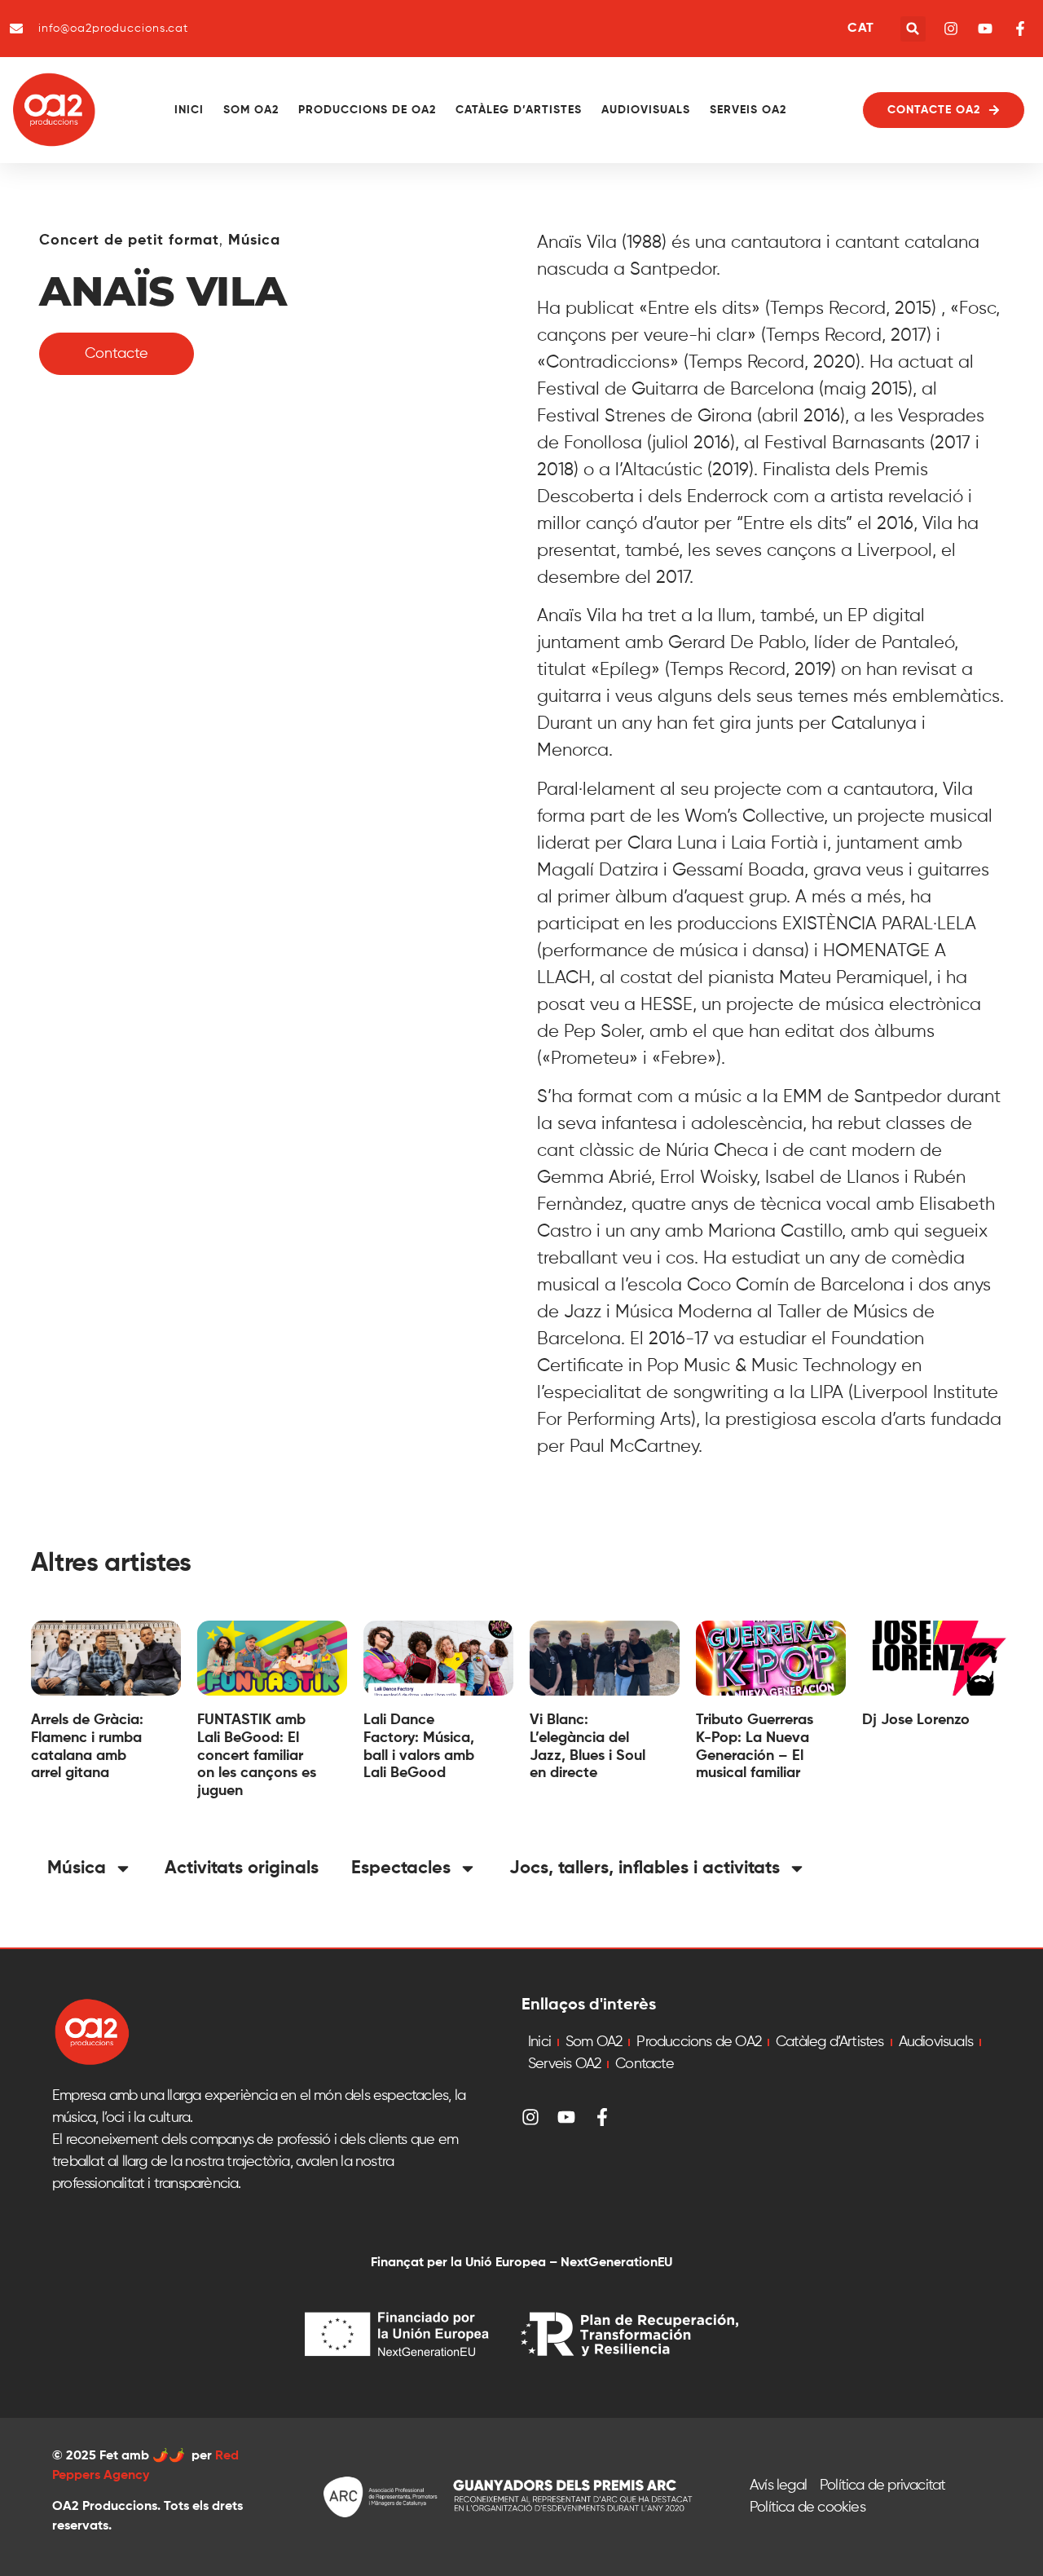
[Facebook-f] (602, 2117)
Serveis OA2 (748, 110)
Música (254, 240)
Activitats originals (242, 1868)
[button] (913, 29)
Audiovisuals (646, 110)
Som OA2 (251, 110)
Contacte (645, 2064)
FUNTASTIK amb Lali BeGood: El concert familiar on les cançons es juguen (257, 1755)
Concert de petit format (129, 240)
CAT (860, 29)
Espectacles (401, 1868)
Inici (189, 110)
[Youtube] (566, 2117)
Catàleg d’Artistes (519, 110)
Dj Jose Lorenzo (916, 1720)
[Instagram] (530, 2117)
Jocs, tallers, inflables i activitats (645, 1868)
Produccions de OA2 (367, 110)
